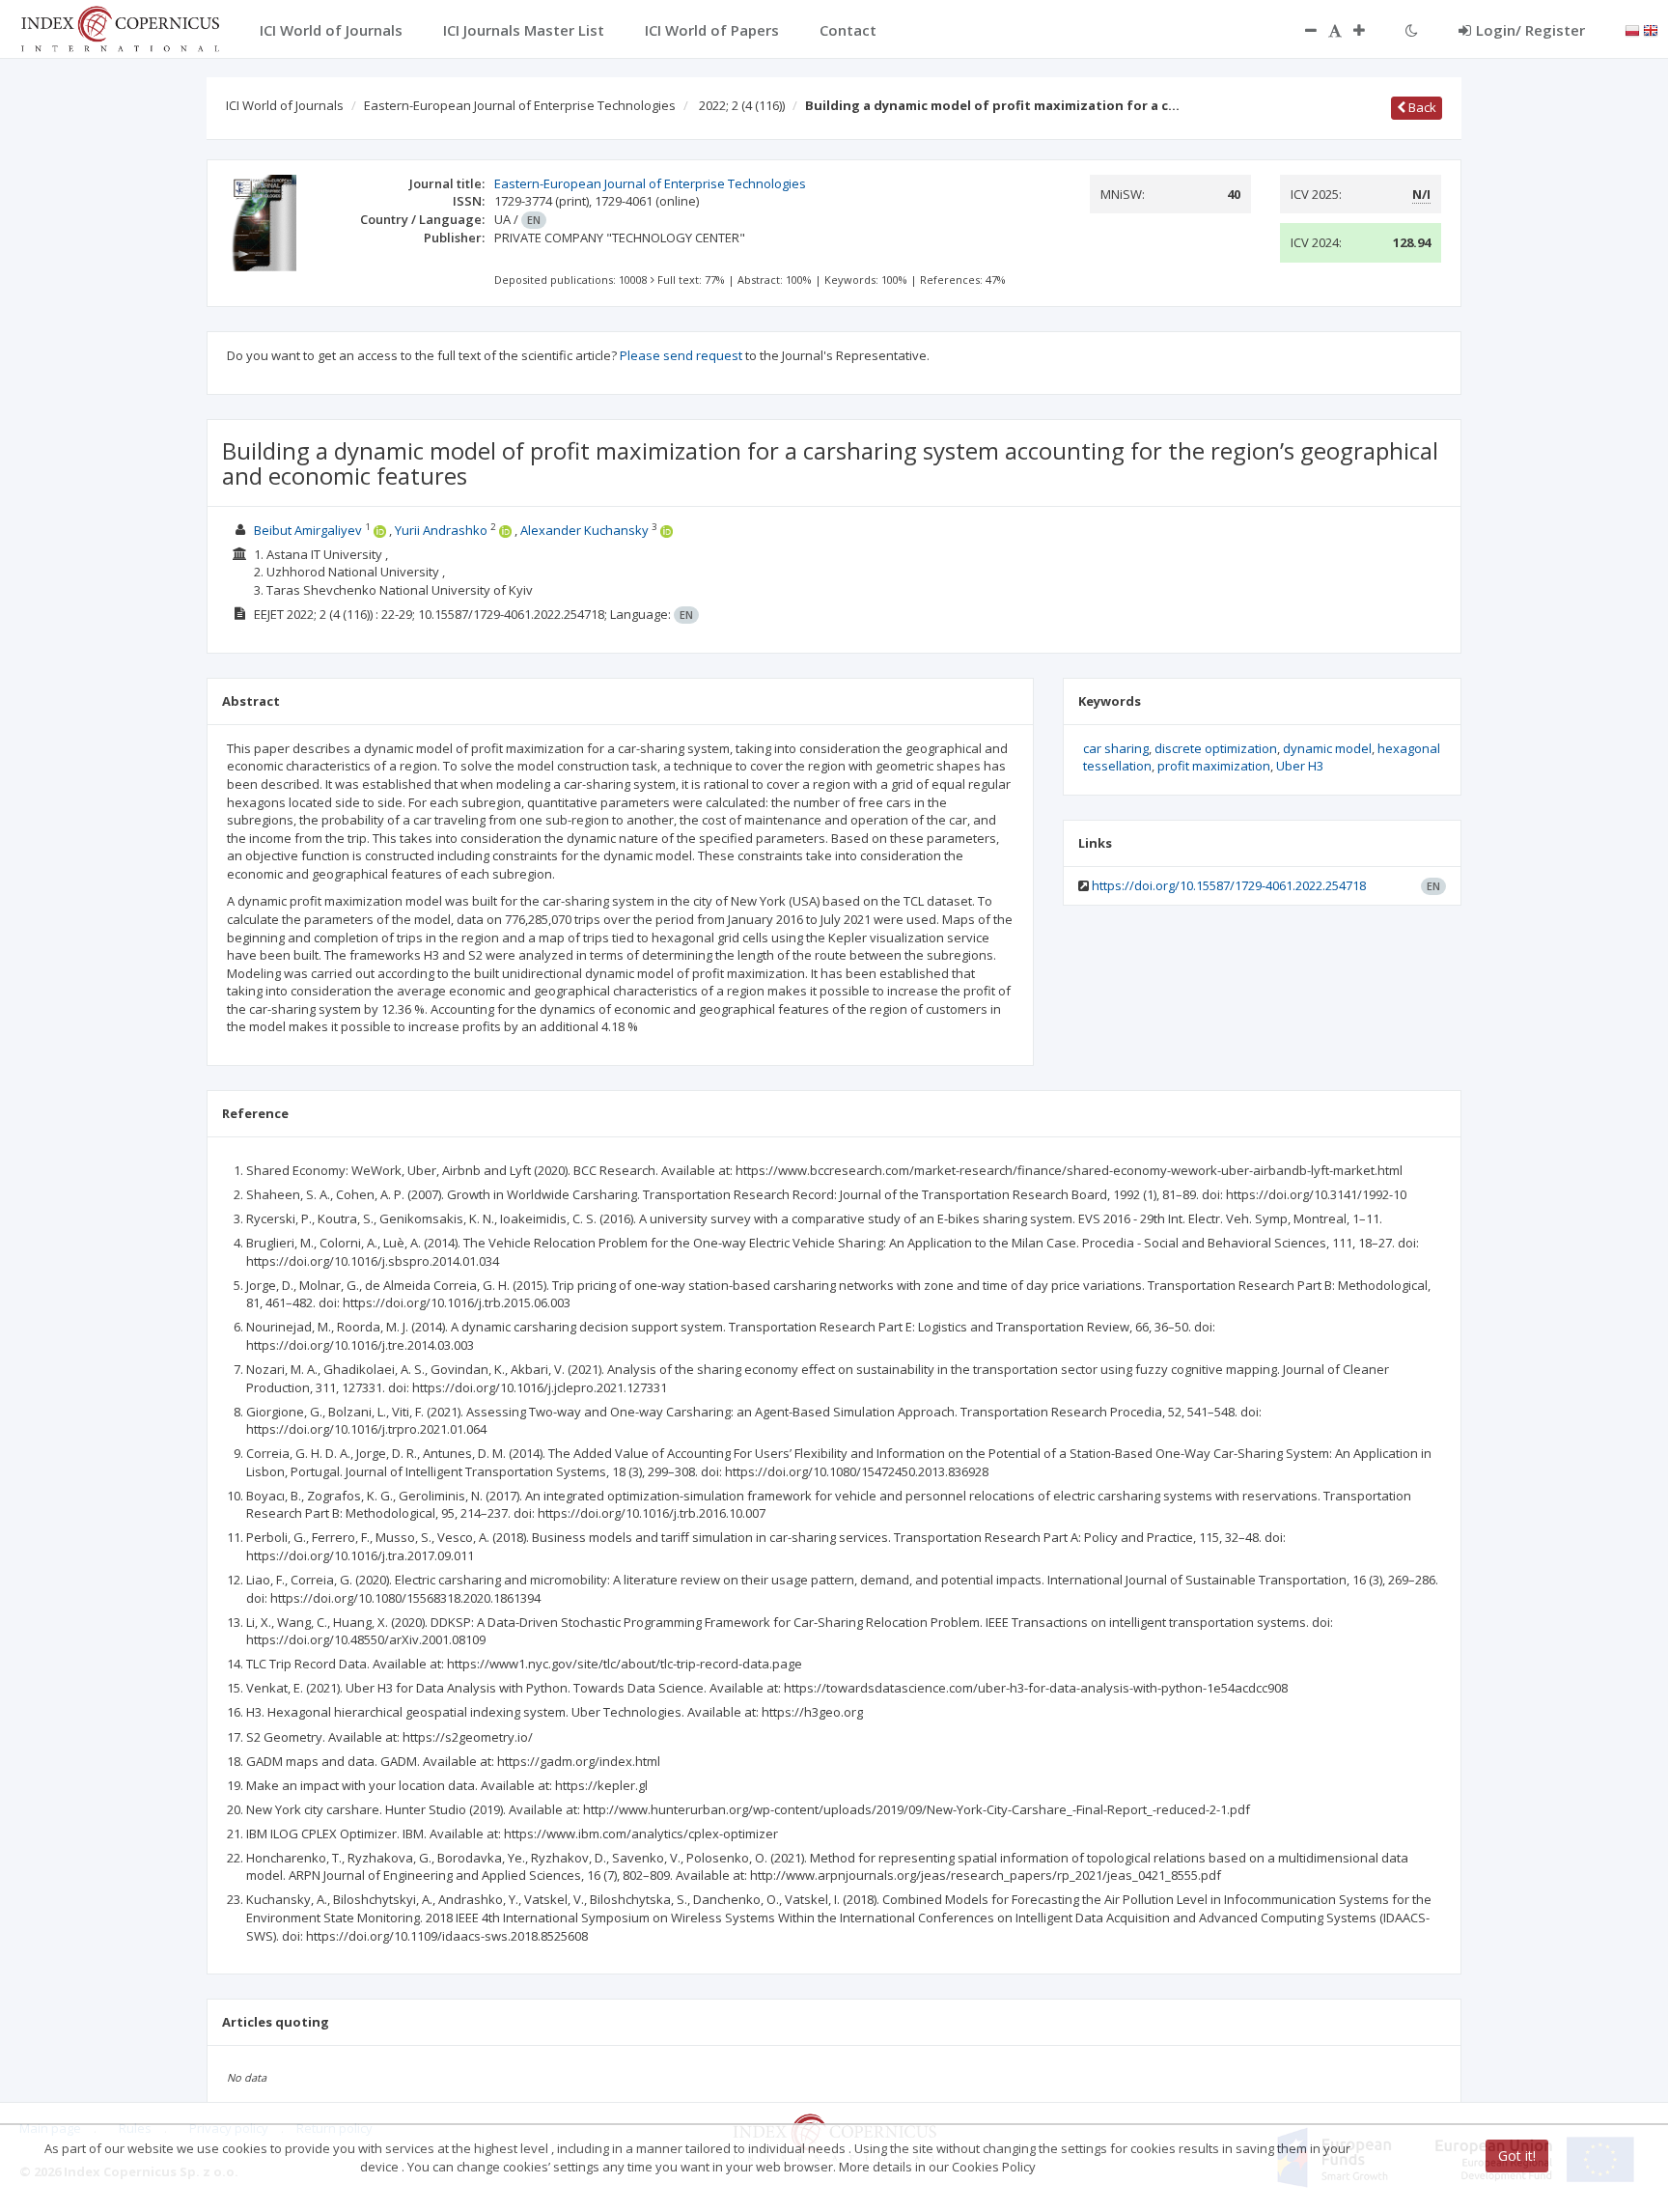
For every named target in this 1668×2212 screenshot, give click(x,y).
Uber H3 (1300, 766)
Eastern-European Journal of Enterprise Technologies (520, 105)
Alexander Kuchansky (584, 530)
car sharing (1116, 748)
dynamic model (1327, 748)
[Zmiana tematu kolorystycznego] (1412, 30)
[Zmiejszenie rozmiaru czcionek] (1301, 30)
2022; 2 (742, 105)
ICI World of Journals (285, 105)
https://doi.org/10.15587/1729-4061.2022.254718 (1229, 885)
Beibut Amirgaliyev (308, 530)
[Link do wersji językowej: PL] (1632, 29)
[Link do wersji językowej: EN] (1651, 29)
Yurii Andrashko (441, 530)
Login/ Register (1530, 30)
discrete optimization (1216, 748)
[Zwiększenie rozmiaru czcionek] (1369, 30)
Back (1421, 107)
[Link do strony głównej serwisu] (120, 27)
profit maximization (1214, 766)
